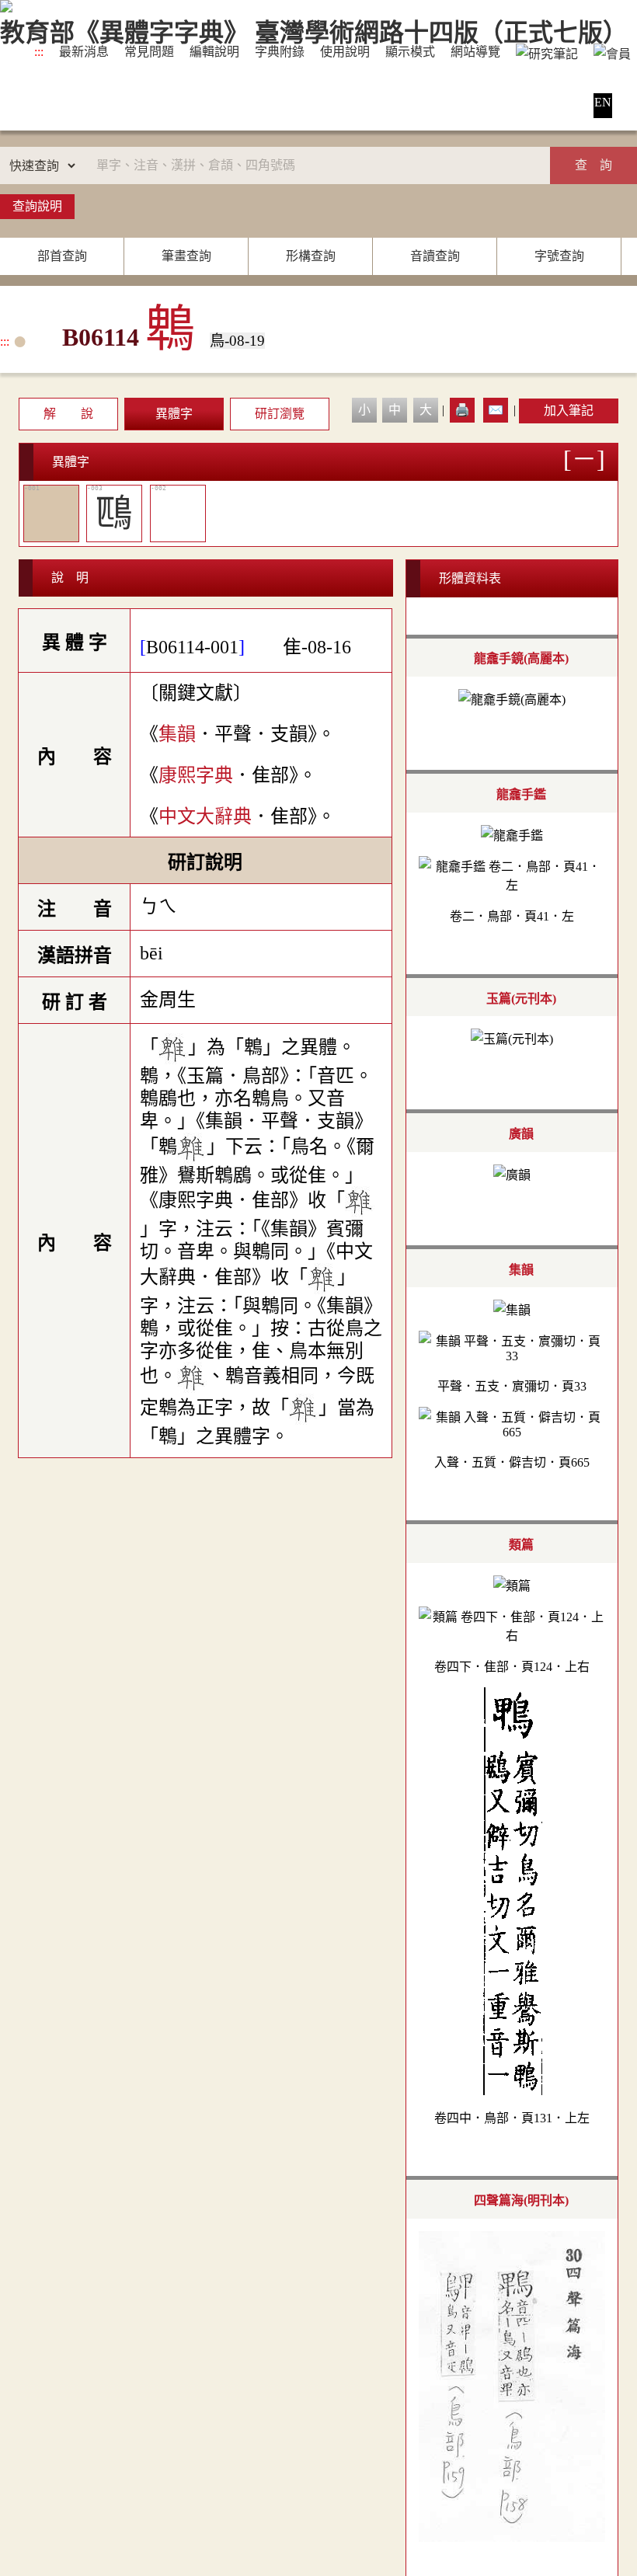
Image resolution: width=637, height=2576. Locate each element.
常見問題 (149, 52)
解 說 (68, 414)
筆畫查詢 (186, 256)
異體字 (174, 414)
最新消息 (84, 52)
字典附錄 (280, 52)
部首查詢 (62, 256)
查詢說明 (37, 206)
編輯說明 (214, 52)
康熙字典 (196, 775)
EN (603, 102)
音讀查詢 (435, 256)
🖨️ (462, 410)
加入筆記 (569, 411)
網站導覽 (475, 52)
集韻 (177, 734)
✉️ (496, 410)
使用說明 (345, 52)
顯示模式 (410, 52)
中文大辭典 (205, 816)
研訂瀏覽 (280, 414)
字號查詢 (559, 256)
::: (39, 52)
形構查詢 (311, 256)
